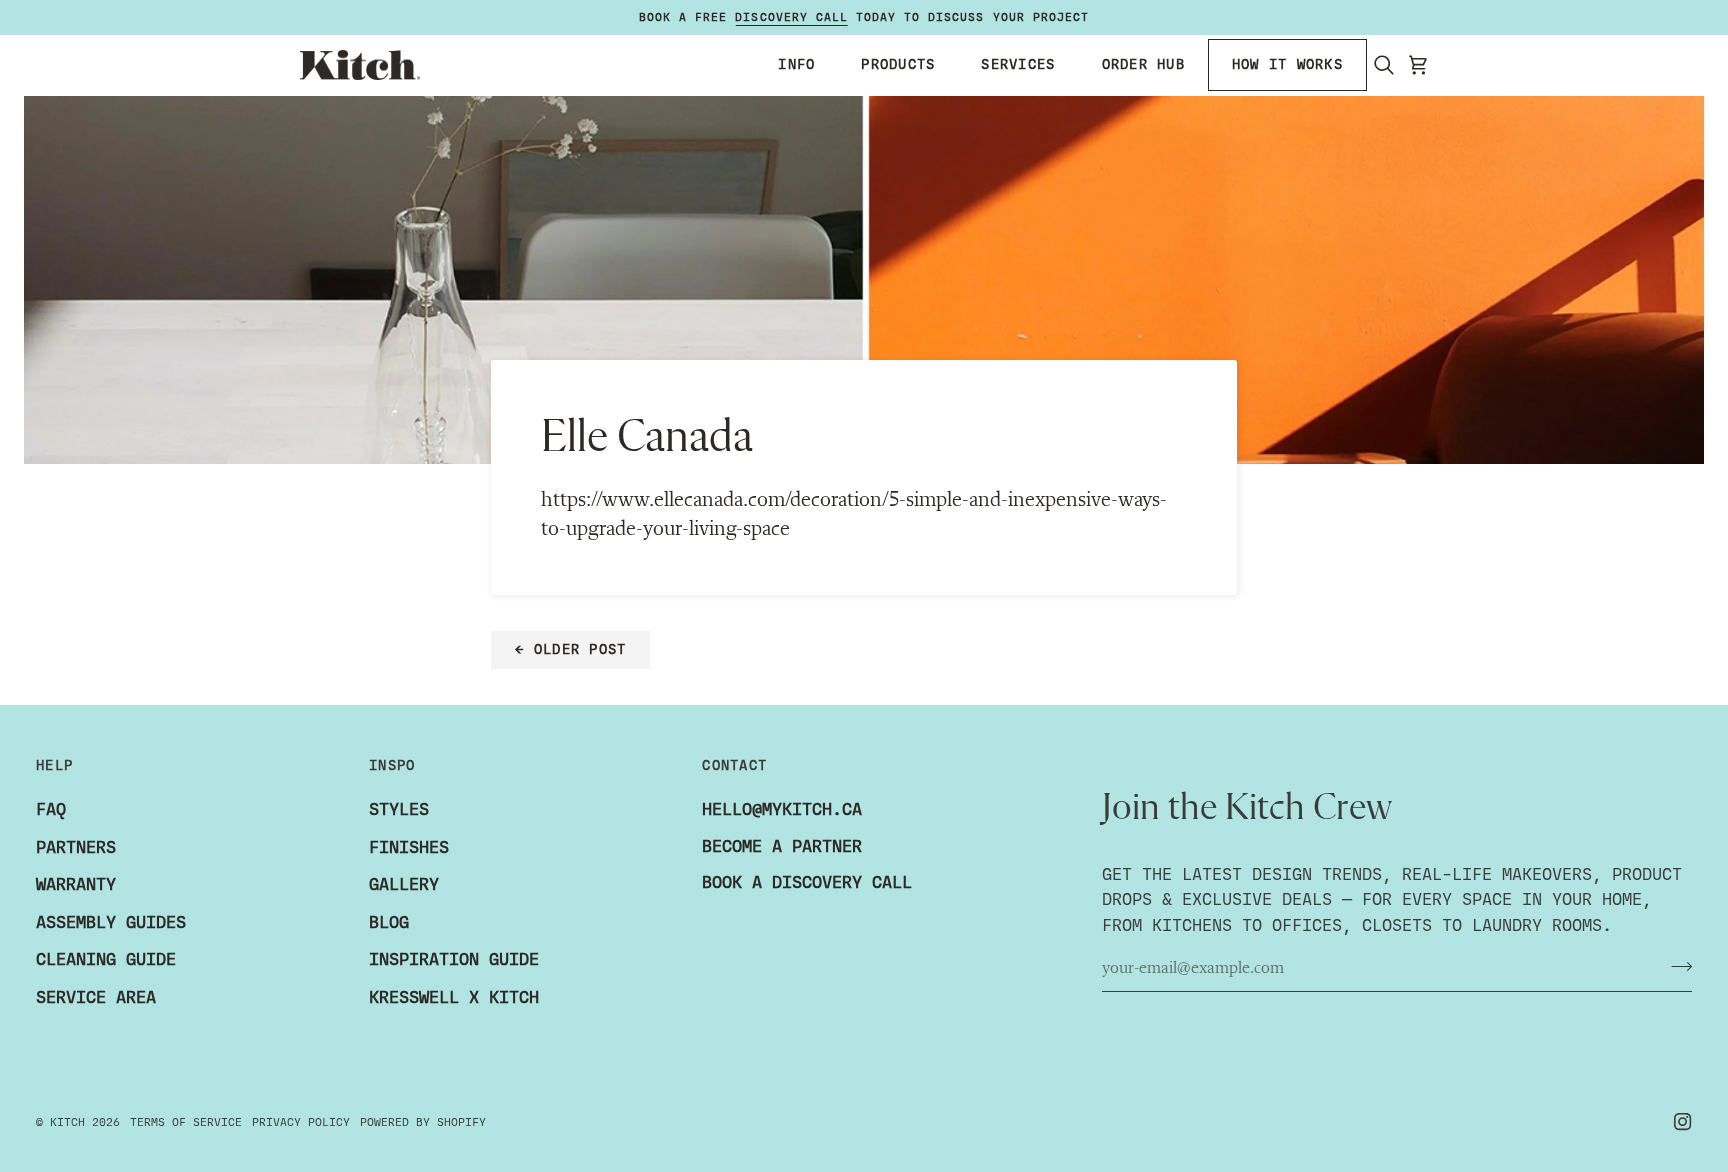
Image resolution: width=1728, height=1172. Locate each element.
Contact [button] (734, 765)
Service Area (96, 997)
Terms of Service (186, 1122)
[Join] (1675, 966)
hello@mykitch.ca (782, 809)
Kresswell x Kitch (454, 997)
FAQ (51, 809)
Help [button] (54, 765)
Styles (399, 809)
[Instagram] (1683, 1122)
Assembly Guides (111, 922)
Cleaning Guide (106, 959)
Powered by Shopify (423, 1122)
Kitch (67, 1122)
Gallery (404, 884)
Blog (389, 922)
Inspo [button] (392, 765)
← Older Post (570, 649)
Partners (76, 847)
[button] (796, 65)
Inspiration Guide (454, 959)
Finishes (409, 847)
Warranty (76, 884)
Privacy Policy (301, 1122)
